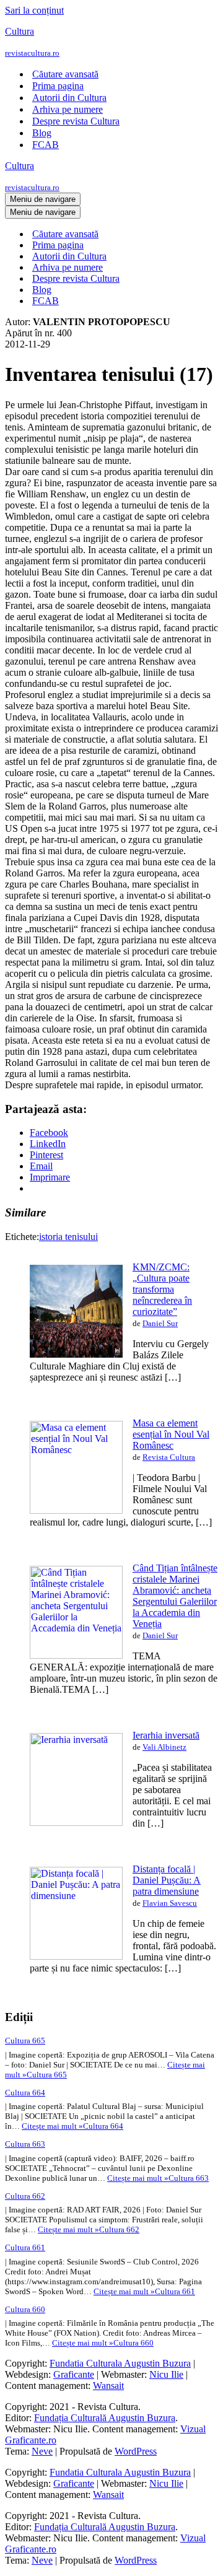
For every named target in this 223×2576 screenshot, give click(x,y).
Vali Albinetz (164, 1747)
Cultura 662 (25, 2196)
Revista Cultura (169, 1457)
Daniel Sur (160, 1323)
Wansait (108, 2386)
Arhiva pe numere (68, 109)
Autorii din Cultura (69, 98)
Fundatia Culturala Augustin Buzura (120, 2363)
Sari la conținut (34, 10)
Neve (42, 2451)
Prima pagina (58, 86)
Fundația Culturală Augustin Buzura (105, 2418)
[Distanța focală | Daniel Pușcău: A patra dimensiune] (76, 1956)
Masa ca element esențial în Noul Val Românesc (171, 1434)
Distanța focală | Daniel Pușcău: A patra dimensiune (167, 1880)
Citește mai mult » (72, 2126)
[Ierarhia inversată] (76, 1823)
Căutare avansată (65, 74)
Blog (42, 133)
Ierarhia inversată (166, 1735)
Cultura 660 (25, 2309)
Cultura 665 (25, 2041)
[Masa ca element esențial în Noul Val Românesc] (76, 1510)
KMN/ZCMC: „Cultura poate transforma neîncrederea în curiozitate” (162, 1289)
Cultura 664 (25, 2093)
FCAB (46, 145)
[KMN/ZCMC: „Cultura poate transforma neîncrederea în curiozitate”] (76, 1354)
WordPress (136, 2451)
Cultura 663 (25, 2144)
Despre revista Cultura (76, 121)
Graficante (74, 2374)
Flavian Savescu (170, 1903)
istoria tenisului (68, 1237)
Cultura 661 (25, 2247)
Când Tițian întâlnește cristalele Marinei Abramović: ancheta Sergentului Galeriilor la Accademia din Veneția (175, 1596)
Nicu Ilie (166, 2374)
